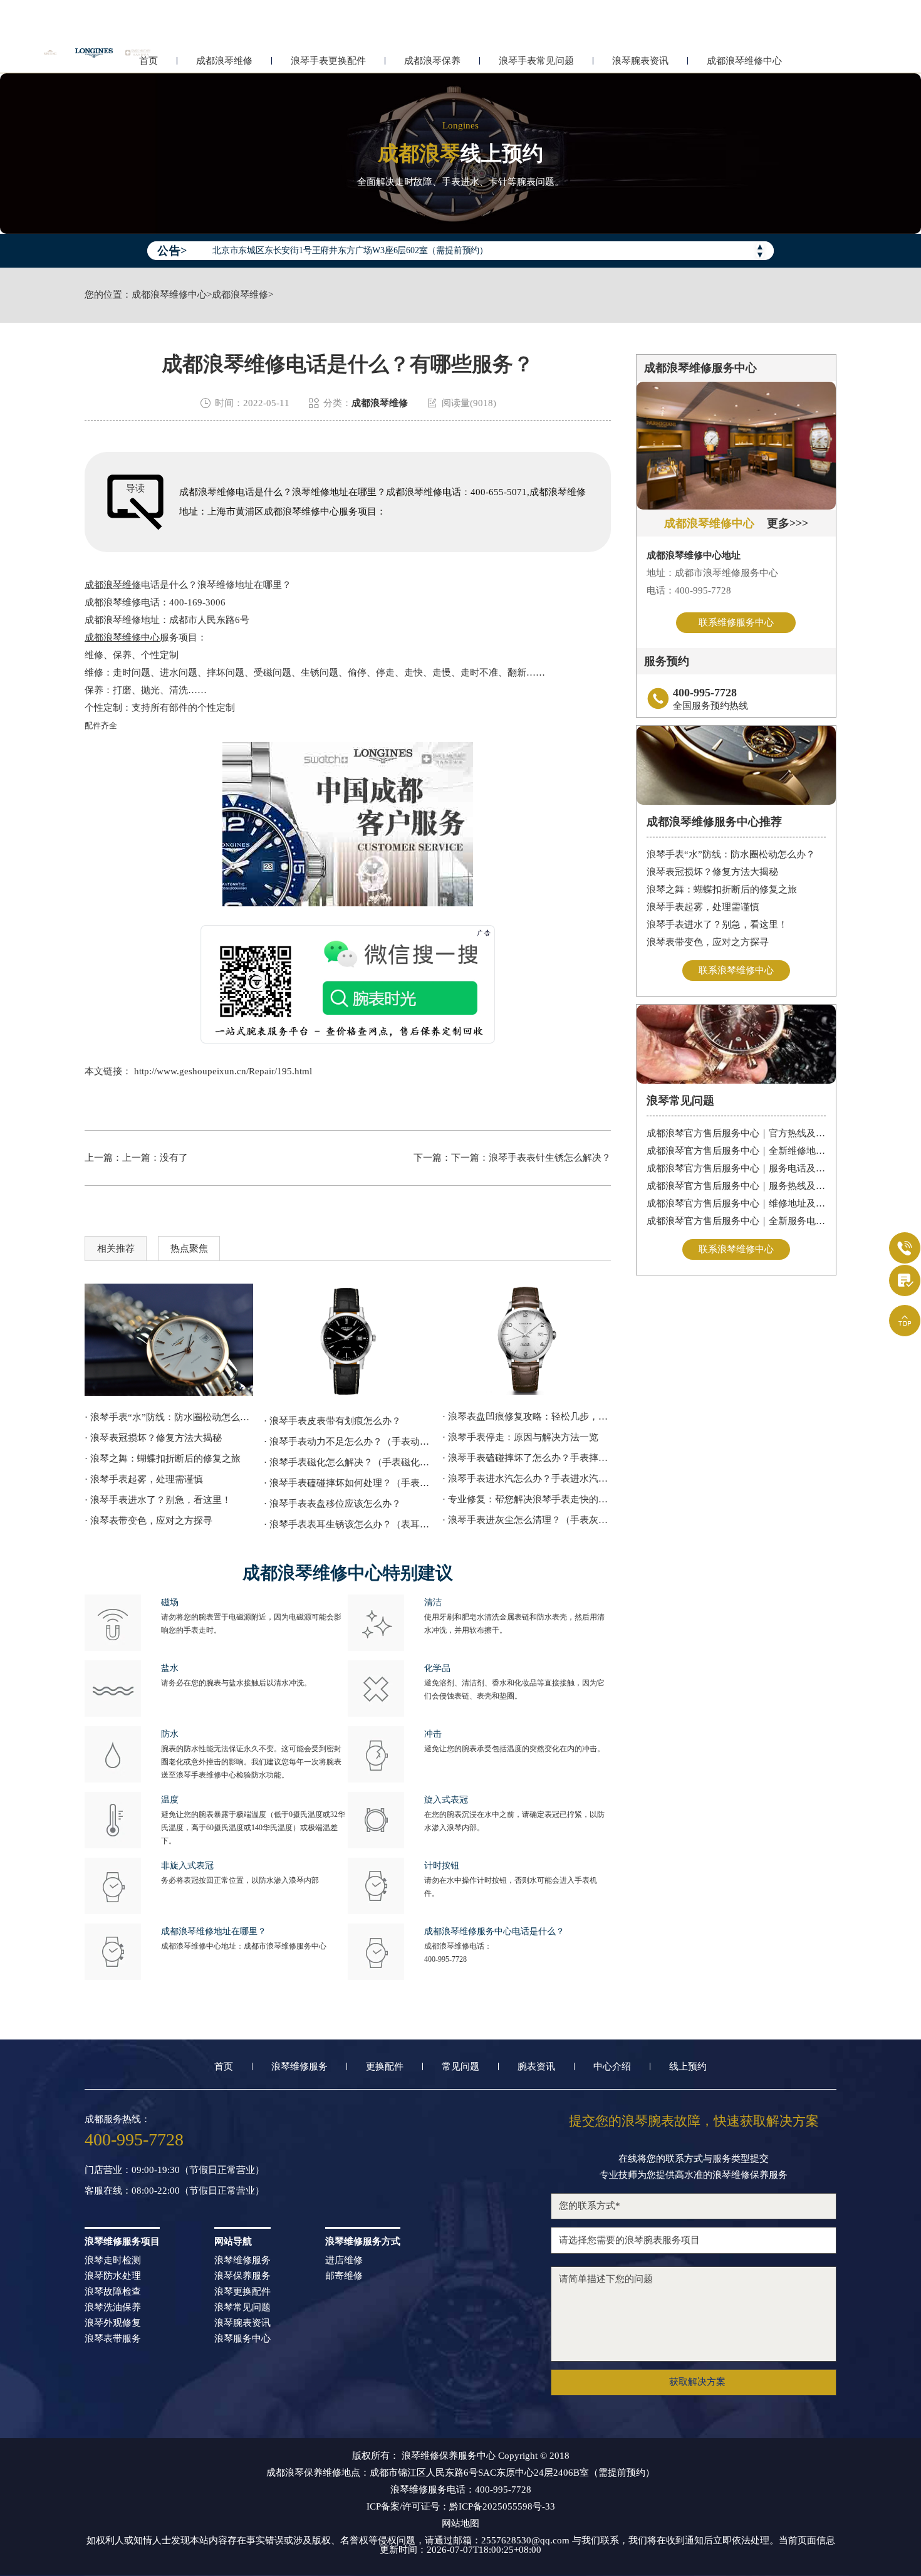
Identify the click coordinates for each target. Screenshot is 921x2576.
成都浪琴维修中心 (744, 61)
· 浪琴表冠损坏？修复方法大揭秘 (153, 1438)
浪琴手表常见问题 (536, 61)
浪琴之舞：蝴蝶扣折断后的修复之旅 (722, 889)
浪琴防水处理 (113, 2276)
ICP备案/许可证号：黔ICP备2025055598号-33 (461, 2507)
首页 (224, 2067)
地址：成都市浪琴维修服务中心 (712, 573)
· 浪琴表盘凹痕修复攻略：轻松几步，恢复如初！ (527, 1416)
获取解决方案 (697, 2382)
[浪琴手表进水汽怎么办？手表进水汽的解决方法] (348, 1342)
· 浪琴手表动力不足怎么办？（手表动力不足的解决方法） (348, 1442)
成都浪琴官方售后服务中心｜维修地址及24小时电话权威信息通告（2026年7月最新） (736, 1203)
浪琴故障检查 (113, 2292)
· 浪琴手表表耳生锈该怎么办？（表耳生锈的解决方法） (348, 1524)
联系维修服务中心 (736, 622)
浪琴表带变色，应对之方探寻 (708, 942)
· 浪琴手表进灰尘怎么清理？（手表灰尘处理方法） (527, 1520)
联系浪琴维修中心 (736, 970)
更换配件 (385, 2067)
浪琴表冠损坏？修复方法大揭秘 (712, 872)
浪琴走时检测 (113, 2260)
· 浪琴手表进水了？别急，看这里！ (158, 1500)
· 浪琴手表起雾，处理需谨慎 (144, 1479)
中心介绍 (612, 2067)
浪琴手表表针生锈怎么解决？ (550, 1158)
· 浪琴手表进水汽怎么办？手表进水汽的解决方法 (527, 1479)
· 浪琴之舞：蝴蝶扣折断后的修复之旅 (163, 1458)
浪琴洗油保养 (113, 2307)
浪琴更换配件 (242, 2292)
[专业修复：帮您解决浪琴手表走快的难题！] (527, 1339)
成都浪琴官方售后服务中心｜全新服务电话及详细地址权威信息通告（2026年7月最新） (736, 1221)
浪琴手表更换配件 (328, 61)
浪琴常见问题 (242, 2307)
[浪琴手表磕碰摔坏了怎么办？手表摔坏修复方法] (169, 1340)
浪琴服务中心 (242, 2339)
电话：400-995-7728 (689, 590)
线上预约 (688, 2067)
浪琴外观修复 (113, 2323)
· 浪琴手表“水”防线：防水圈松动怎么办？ (169, 1417)
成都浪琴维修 (224, 61)
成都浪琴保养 (432, 61)
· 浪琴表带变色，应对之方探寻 (148, 1521)
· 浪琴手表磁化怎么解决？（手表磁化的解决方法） (348, 1462)
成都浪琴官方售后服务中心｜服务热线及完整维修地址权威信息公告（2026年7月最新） (736, 1186)
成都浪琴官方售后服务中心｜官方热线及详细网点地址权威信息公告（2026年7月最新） (736, 1133)
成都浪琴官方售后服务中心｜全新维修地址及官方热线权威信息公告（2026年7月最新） (736, 1151)
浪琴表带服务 (113, 2339)
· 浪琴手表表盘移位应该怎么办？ (332, 1504)
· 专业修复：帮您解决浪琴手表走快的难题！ (527, 1499)
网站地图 (460, 2524)
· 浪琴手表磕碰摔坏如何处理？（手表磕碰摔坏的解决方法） (348, 1483)
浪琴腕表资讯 (640, 61)
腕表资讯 (536, 2067)
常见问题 (460, 2067)
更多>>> (788, 523)
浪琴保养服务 (242, 2276)
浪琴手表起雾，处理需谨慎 (703, 907)
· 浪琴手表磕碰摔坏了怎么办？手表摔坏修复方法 (527, 1458)
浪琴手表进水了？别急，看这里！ (717, 924)
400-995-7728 (445, 1959)
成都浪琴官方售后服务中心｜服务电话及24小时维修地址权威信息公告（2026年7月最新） (736, 1168)
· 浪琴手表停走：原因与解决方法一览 (520, 1437)
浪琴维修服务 (299, 2067)
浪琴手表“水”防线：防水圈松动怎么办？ (731, 854)
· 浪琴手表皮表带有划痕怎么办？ (332, 1421)
